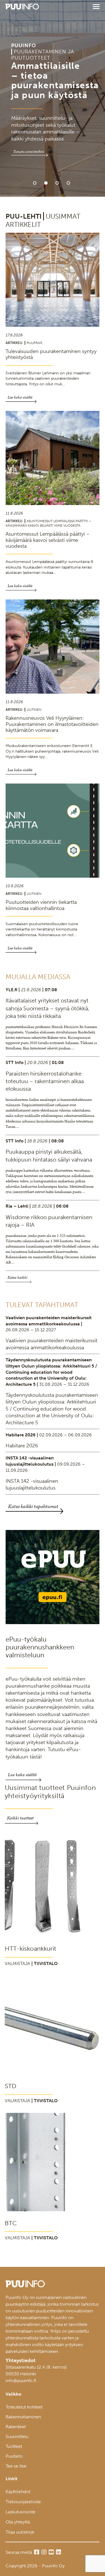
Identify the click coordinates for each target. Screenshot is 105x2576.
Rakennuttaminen (23, 2417)
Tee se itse (16, 2466)
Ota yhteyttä (18, 2522)
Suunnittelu (17, 2436)
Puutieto (14, 2456)
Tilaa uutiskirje (20, 2532)
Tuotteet (14, 2446)
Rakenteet (16, 2427)
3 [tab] (57, 183)
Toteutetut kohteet (24, 2407)
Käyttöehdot (18, 2492)
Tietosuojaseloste (23, 2502)
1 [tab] (35, 183)
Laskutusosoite (20, 2512)
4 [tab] (68, 183)
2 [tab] (46, 183)
